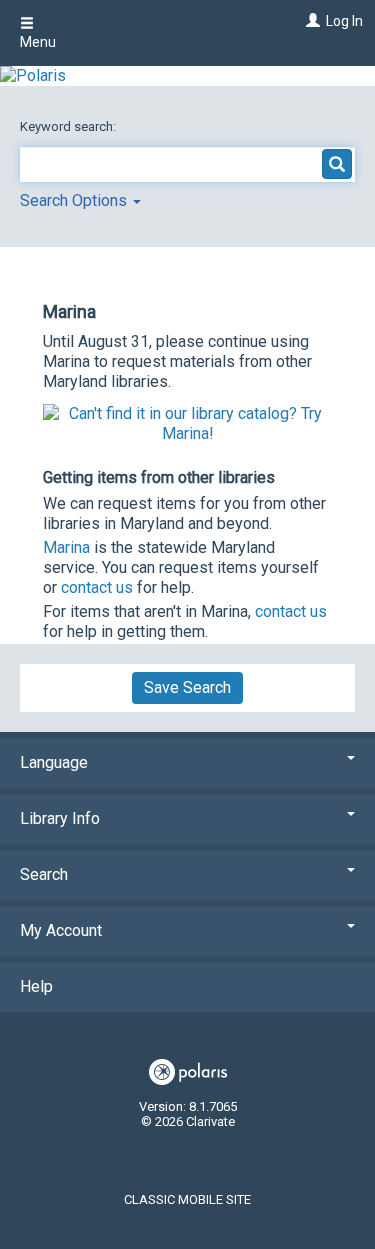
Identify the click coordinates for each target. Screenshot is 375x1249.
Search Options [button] (75, 200)
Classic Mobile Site (187, 1199)
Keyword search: (69, 126)
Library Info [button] (60, 818)
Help (36, 986)
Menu (38, 42)
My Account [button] (61, 930)
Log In (344, 21)
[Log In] (310, 21)
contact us (97, 587)
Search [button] (44, 874)
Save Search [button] (187, 687)
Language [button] (54, 762)
